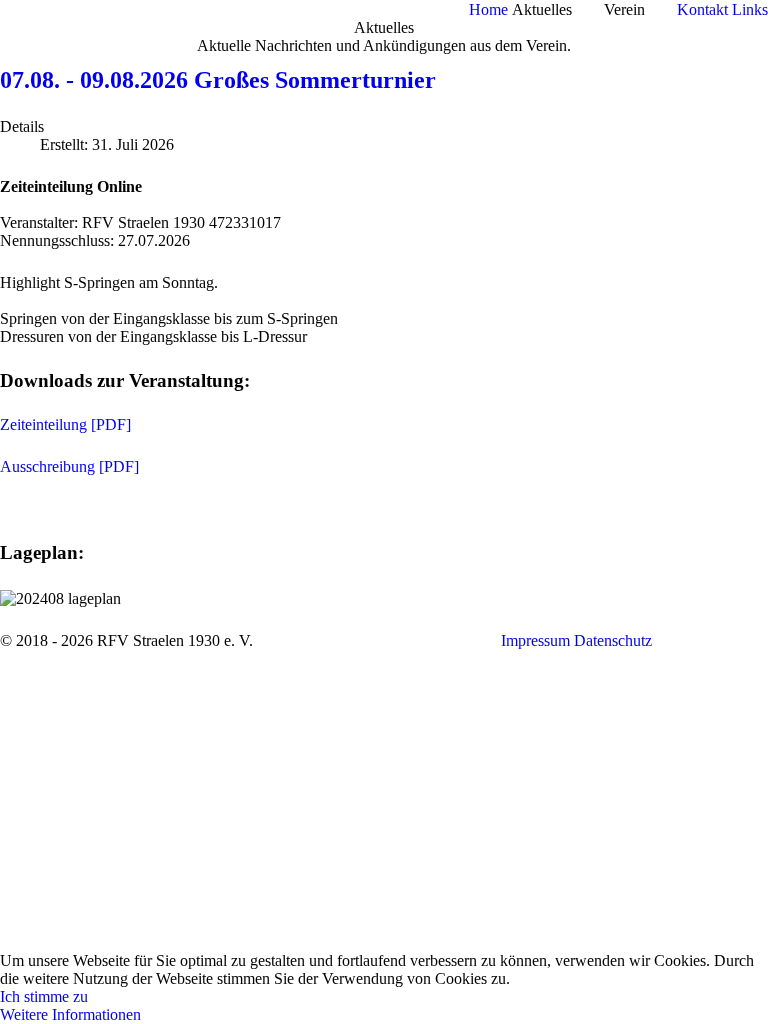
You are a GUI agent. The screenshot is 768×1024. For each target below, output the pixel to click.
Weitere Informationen (70, 1014)
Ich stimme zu (44, 996)
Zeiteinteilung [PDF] (65, 424)
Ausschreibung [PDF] (69, 466)
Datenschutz (613, 640)
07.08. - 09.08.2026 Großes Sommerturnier (218, 80)
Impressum (535, 640)
